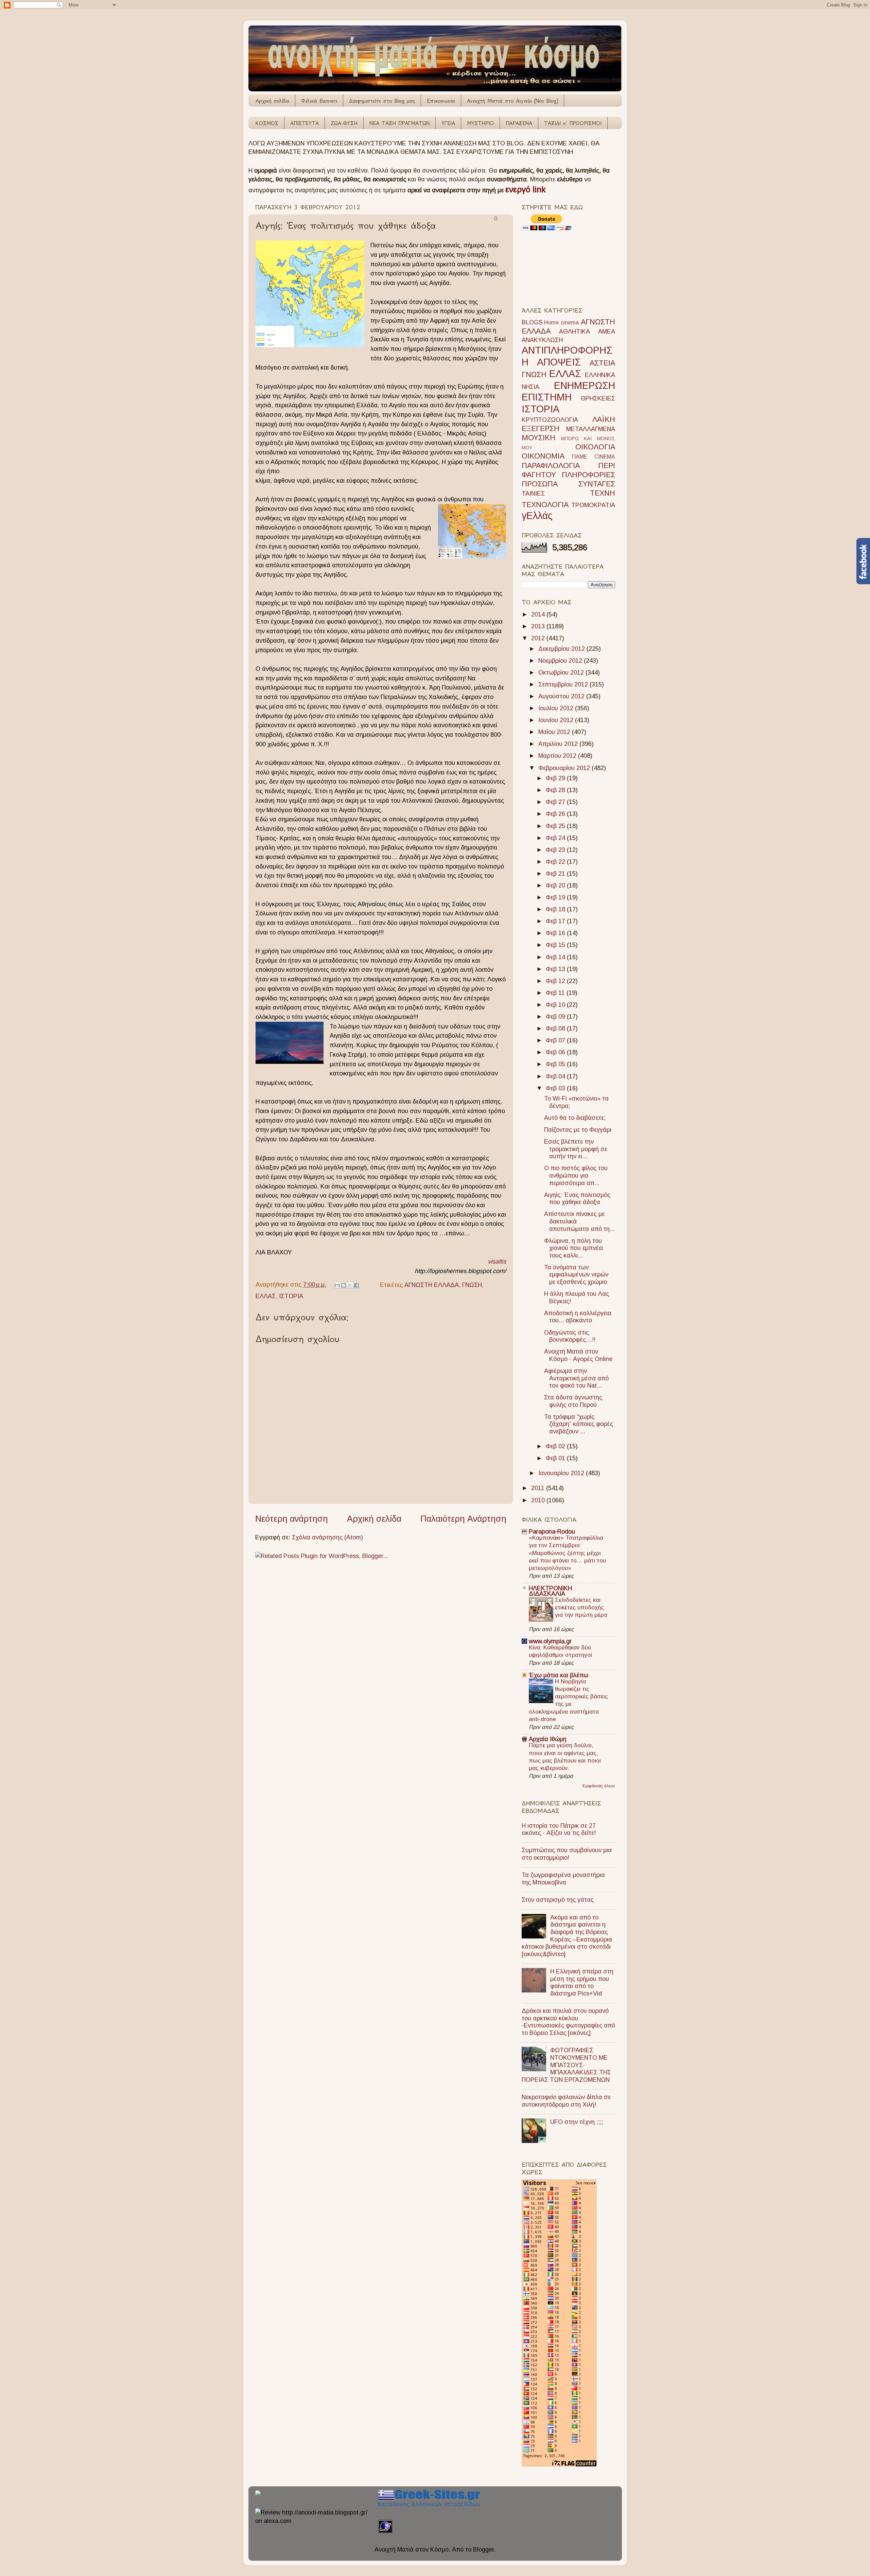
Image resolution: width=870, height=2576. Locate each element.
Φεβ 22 (556, 862)
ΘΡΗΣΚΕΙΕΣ (598, 398)
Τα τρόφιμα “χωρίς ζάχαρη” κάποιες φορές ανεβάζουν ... (579, 1424)
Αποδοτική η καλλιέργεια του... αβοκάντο (578, 1317)
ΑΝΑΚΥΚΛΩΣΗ (542, 340)
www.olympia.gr (550, 1641)
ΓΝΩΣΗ (472, 1285)
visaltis (497, 1262)
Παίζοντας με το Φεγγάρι (578, 1130)
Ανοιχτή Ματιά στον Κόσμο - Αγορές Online (578, 1355)
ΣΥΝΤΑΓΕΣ (597, 484)
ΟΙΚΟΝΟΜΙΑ (543, 456)
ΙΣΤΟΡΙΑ (291, 1296)
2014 (539, 614)
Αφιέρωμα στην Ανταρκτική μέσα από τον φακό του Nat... (576, 1378)
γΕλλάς (537, 516)
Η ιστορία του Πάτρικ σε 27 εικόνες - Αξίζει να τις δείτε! (559, 1829)
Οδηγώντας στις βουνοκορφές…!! (570, 1336)
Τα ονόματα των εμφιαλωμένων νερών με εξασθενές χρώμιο (576, 1275)
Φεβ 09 (556, 1017)
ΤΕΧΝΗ (603, 493)
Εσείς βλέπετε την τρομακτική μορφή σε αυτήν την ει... (576, 1149)
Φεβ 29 (556, 778)
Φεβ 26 (556, 814)
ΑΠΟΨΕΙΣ (559, 362)
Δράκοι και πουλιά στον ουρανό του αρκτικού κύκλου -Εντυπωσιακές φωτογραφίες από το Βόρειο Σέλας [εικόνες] (568, 2022)
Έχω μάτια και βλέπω (559, 1675)
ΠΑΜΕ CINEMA (594, 457)
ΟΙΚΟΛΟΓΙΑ (595, 447)
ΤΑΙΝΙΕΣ (533, 494)
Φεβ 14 (556, 957)
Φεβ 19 (556, 897)
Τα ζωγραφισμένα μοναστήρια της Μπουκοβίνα (563, 1879)
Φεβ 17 (556, 921)
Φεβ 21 (556, 874)
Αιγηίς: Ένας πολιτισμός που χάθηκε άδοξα (577, 1199)
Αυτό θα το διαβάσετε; (575, 1118)
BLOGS (532, 322)
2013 (539, 626)
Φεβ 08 (556, 1028)
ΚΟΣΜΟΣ (267, 123)
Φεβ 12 (556, 981)
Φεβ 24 (556, 838)
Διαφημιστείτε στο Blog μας (382, 101)
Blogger (483, 2550)
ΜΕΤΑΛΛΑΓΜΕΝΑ (591, 429)
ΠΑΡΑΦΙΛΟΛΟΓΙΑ (551, 466)
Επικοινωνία (441, 101)
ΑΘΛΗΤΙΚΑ (575, 332)
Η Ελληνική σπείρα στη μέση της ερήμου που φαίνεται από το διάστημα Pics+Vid (582, 1982)
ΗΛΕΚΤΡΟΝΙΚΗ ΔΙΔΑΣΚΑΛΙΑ (550, 1591)
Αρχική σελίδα (272, 101)
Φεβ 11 (556, 993)
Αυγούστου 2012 (562, 696)
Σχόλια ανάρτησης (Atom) (327, 1537)
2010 (539, 1500)
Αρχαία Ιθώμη (548, 1739)
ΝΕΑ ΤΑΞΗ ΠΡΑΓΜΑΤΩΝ (399, 123)
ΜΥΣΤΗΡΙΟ (480, 123)
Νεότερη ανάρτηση (292, 1519)
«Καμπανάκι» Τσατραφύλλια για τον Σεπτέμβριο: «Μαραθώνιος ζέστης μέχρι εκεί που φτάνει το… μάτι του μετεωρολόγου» (567, 1553)
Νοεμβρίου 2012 (561, 661)
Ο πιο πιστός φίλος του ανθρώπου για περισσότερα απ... (576, 1175)
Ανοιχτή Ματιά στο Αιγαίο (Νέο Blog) (512, 101)
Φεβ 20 (556, 885)
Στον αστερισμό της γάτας (558, 1900)
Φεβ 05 (556, 1064)
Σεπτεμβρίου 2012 (564, 684)
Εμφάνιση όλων (599, 1786)
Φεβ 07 (556, 1040)
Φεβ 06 (556, 1052)
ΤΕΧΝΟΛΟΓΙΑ (545, 505)
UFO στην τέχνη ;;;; (577, 2122)
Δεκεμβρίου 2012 (562, 649)
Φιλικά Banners (319, 101)
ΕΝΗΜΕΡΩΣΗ (585, 386)
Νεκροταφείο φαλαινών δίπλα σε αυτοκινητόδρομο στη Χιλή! (566, 2101)
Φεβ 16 (556, 933)
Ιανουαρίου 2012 (562, 1473)
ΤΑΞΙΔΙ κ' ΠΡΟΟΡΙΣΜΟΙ (573, 123)
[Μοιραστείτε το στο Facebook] (356, 1285)
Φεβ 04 (556, 1076)
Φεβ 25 (556, 826)
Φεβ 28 (556, 790)
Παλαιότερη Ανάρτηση (463, 1519)
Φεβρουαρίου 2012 (565, 768)
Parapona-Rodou (552, 1532)
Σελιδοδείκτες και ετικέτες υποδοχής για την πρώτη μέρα (581, 1607)
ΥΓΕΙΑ (448, 123)
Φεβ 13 (556, 969)
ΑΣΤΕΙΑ (602, 363)
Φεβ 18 (556, 909)
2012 (539, 638)
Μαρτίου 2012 (558, 756)
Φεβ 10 (556, 1005)
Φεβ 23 (556, 850)
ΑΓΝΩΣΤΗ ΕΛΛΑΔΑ (432, 1285)
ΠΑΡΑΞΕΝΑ (519, 123)
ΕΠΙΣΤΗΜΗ (547, 397)
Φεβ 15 (556, 945)
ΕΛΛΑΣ (266, 1296)
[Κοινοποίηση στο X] (350, 1285)
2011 (539, 1488)
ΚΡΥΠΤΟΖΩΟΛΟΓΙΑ (550, 420)
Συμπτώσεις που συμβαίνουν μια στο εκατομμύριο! (567, 1854)
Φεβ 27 (556, 802)
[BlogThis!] (344, 1285)
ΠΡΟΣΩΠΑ (540, 484)
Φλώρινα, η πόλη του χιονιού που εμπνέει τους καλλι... (573, 1248)
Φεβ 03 (556, 1088)
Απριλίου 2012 (559, 744)
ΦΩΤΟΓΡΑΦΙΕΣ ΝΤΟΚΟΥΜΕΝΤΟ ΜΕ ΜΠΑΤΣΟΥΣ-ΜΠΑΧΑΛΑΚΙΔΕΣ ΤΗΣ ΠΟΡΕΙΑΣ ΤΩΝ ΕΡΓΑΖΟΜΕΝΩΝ (566, 2065)
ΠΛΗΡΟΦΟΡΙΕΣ (588, 475)
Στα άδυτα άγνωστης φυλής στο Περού (573, 1401)
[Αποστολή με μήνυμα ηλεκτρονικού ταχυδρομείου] (337, 1285)
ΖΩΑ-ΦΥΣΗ (344, 123)
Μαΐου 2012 (555, 732)
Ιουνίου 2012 (557, 720)
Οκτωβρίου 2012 (562, 673)
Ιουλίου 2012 (557, 708)
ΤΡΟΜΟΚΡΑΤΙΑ (593, 505)
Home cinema (561, 322)
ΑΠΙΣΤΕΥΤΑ (304, 123)
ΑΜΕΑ (607, 332)
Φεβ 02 (556, 1446)
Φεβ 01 (556, 1458)
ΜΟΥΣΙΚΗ (538, 438)
